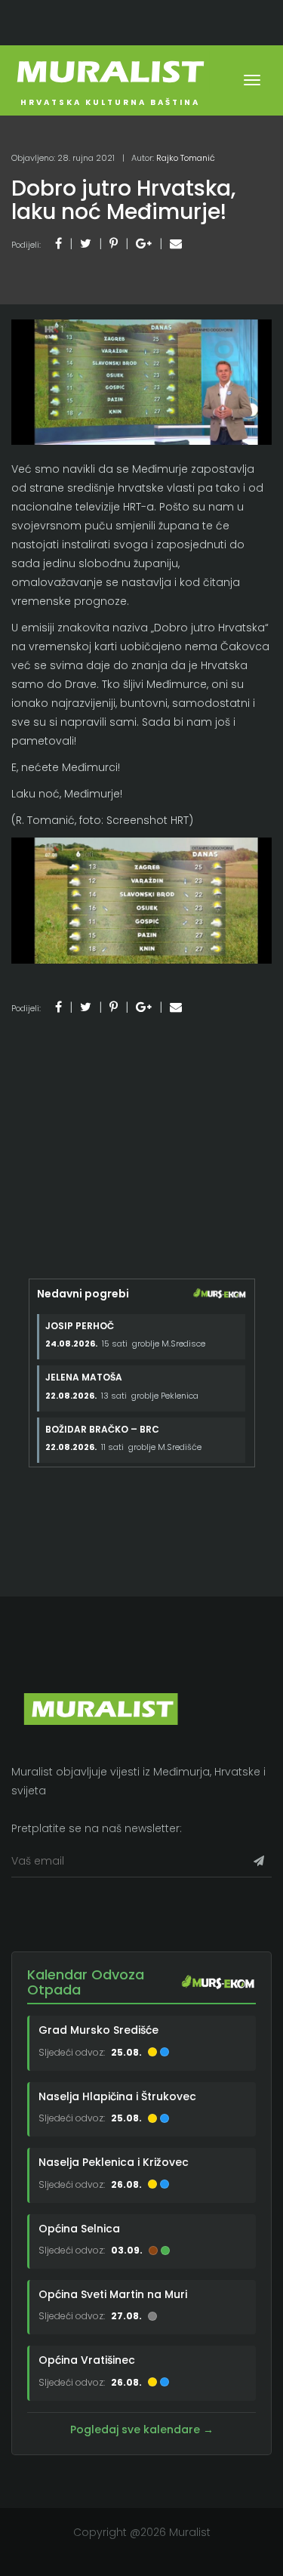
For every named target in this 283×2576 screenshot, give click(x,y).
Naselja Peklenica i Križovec (114, 2162)
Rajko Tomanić (186, 158)
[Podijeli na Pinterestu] (114, 244)
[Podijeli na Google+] (144, 244)
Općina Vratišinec (87, 2360)
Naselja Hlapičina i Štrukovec (117, 2096)
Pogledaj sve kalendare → (142, 2429)
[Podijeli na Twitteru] (86, 244)
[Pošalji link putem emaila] (176, 244)
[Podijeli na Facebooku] (58, 244)
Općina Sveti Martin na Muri (113, 2294)
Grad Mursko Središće (98, 2030)
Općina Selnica (79, 2229)
